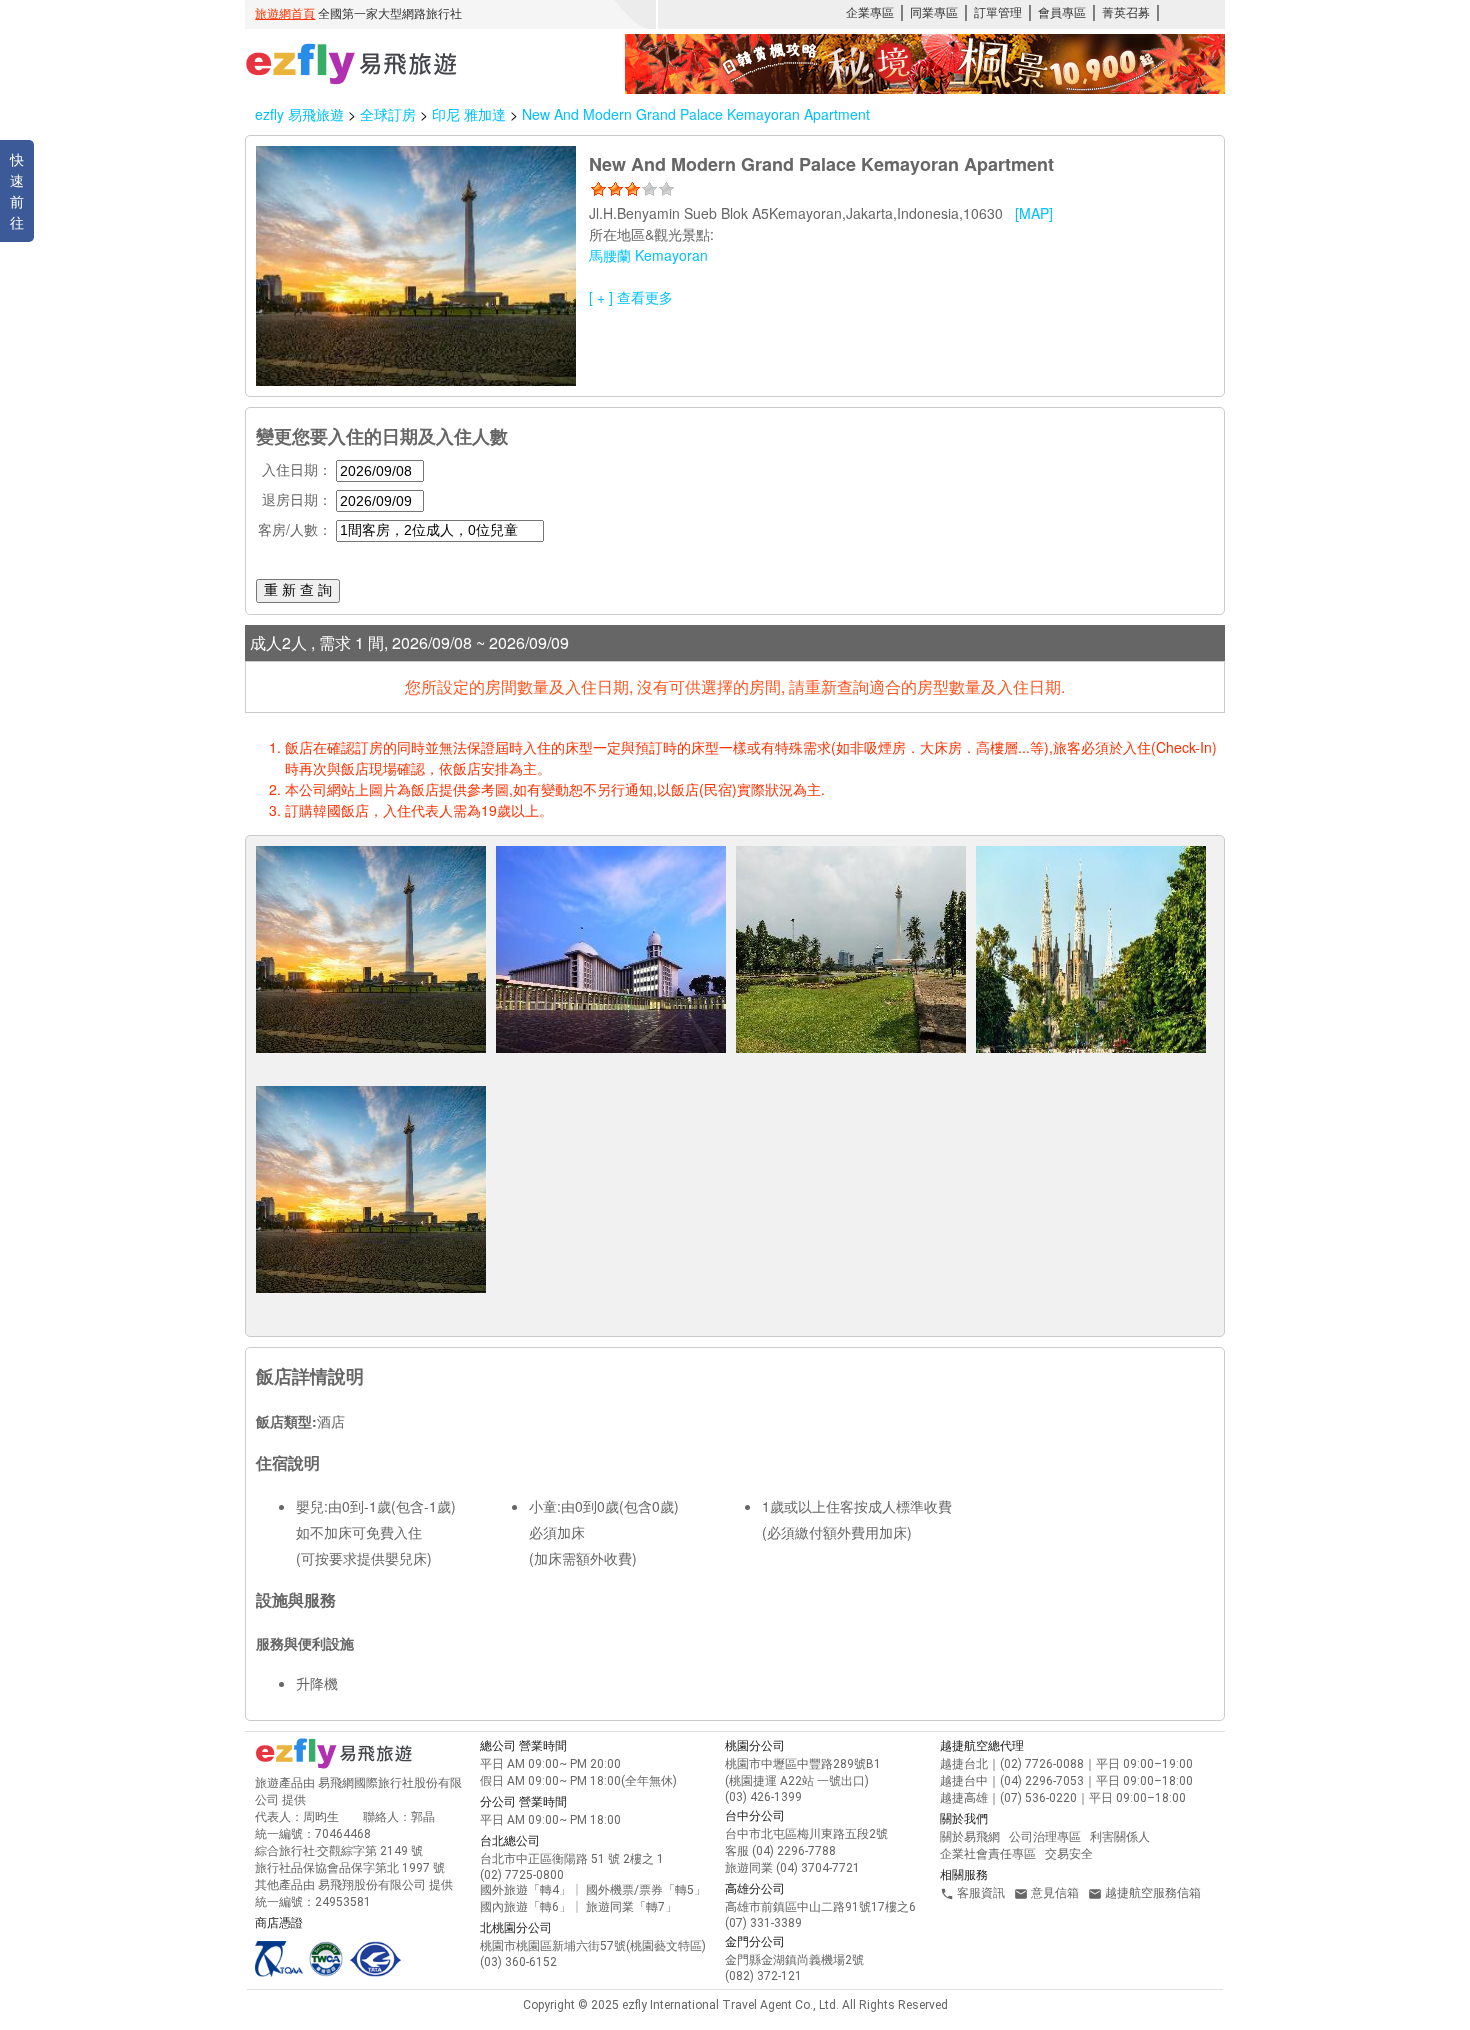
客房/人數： (295, 529)
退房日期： (297, 499)
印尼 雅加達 (471, 114)
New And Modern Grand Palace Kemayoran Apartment (696, 114)
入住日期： (297, 469)
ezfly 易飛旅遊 (299, 114)
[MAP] (1034, 213)
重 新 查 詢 (298, 590)
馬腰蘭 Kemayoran (648, 255)
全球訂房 (388, 114)
